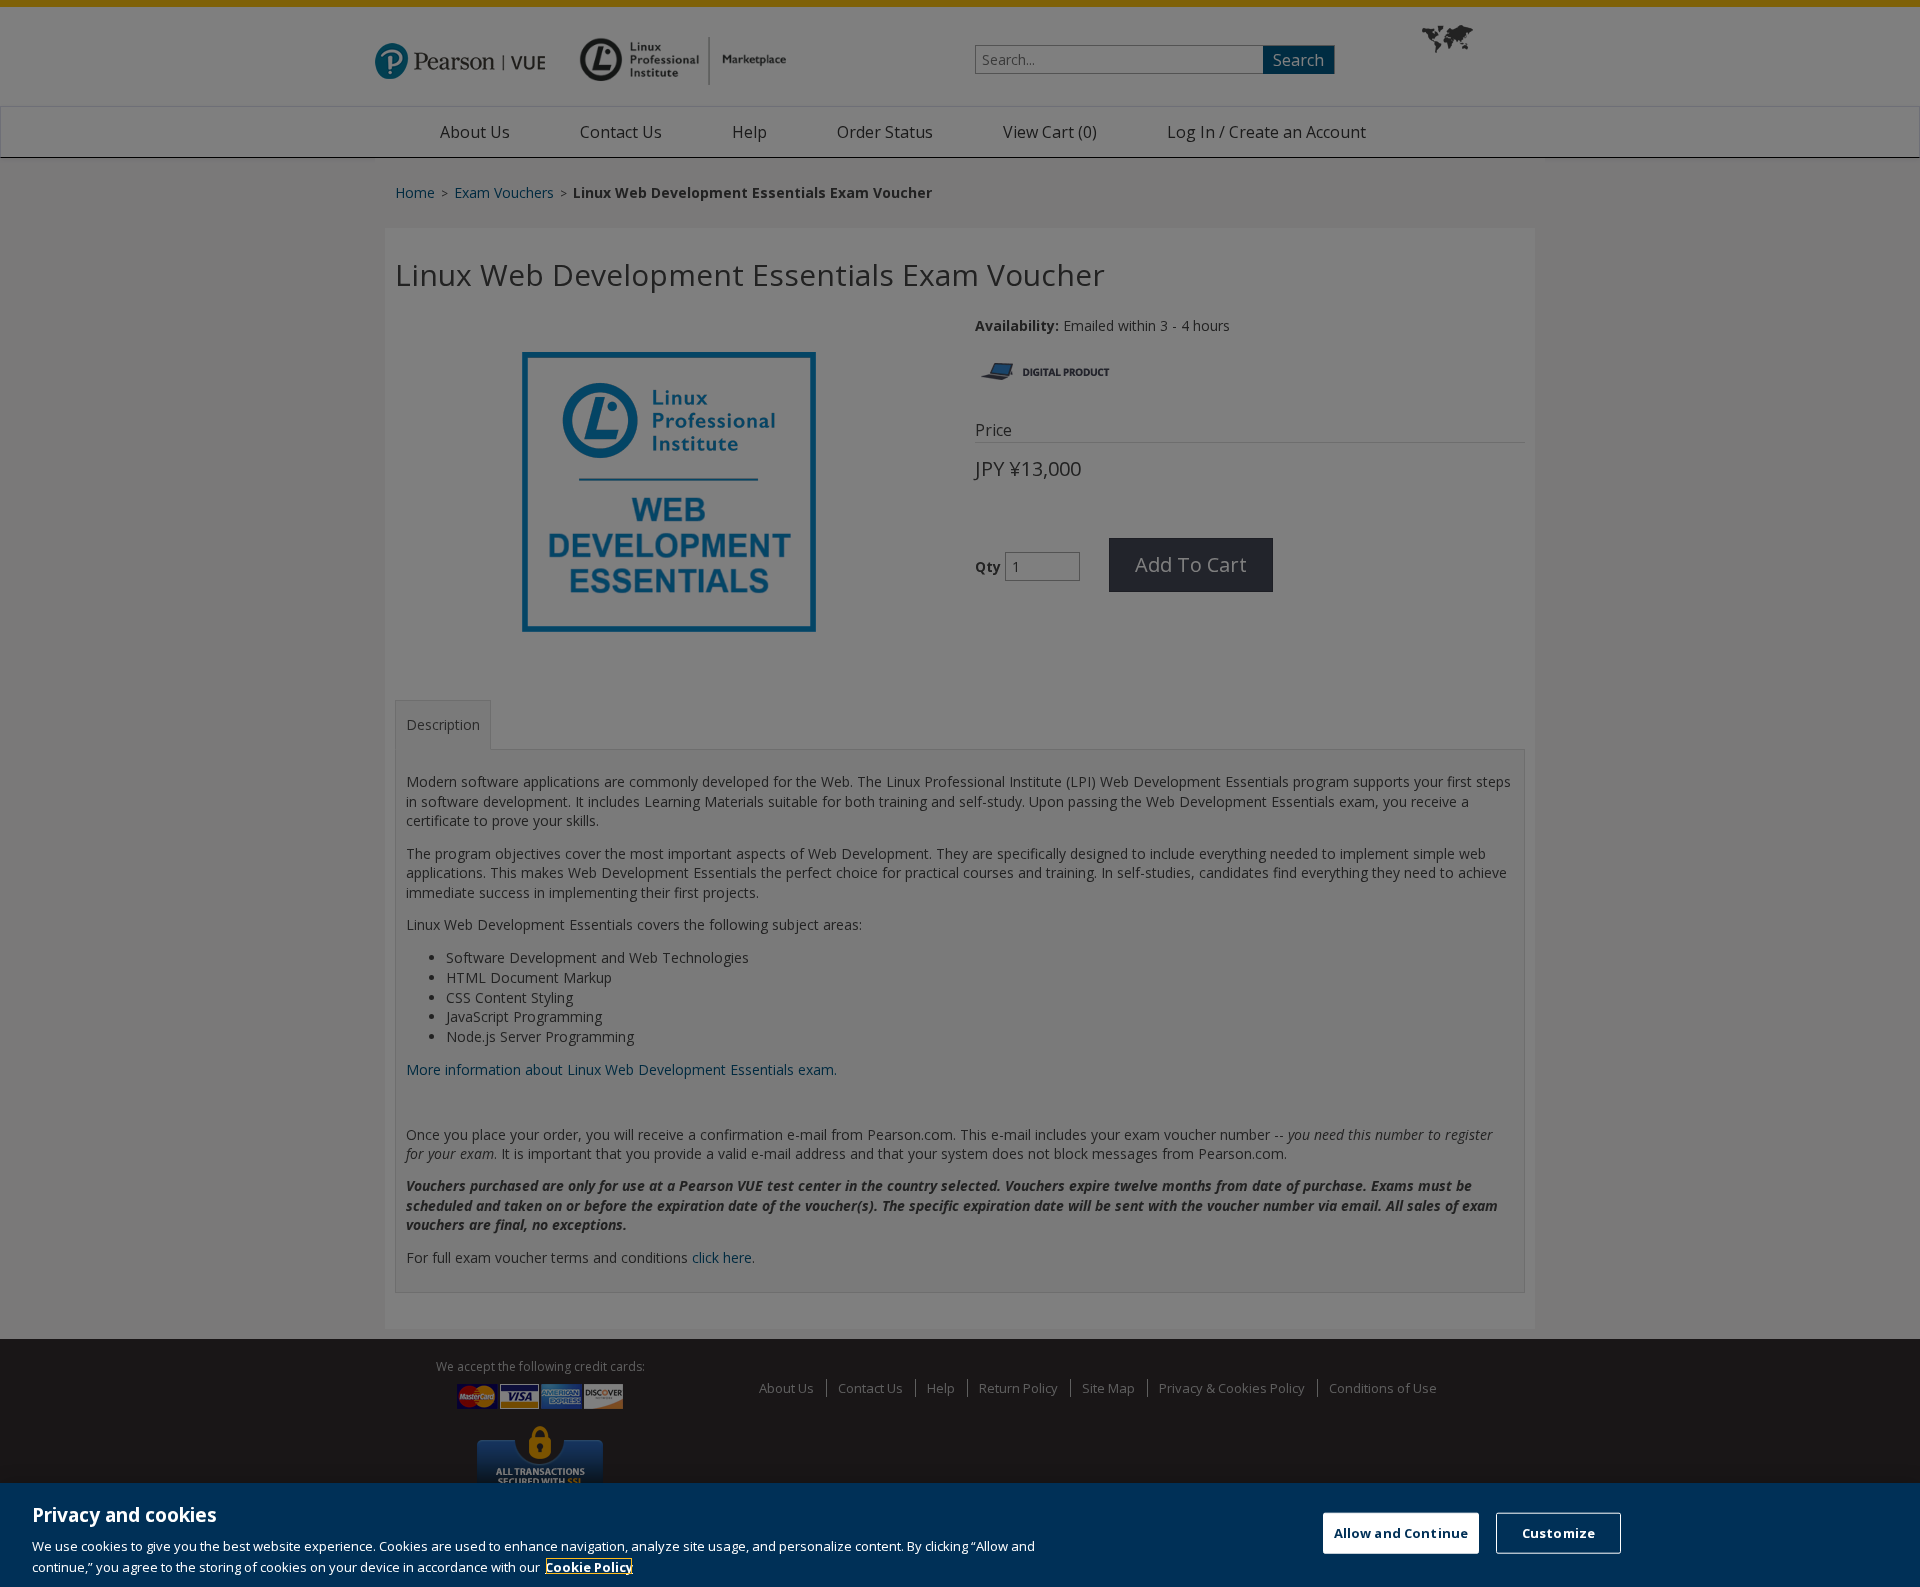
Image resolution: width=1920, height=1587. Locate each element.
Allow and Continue (1401, 1533)
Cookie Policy (589, 1566)
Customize (1558, 1533)
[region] (960, 1535)
